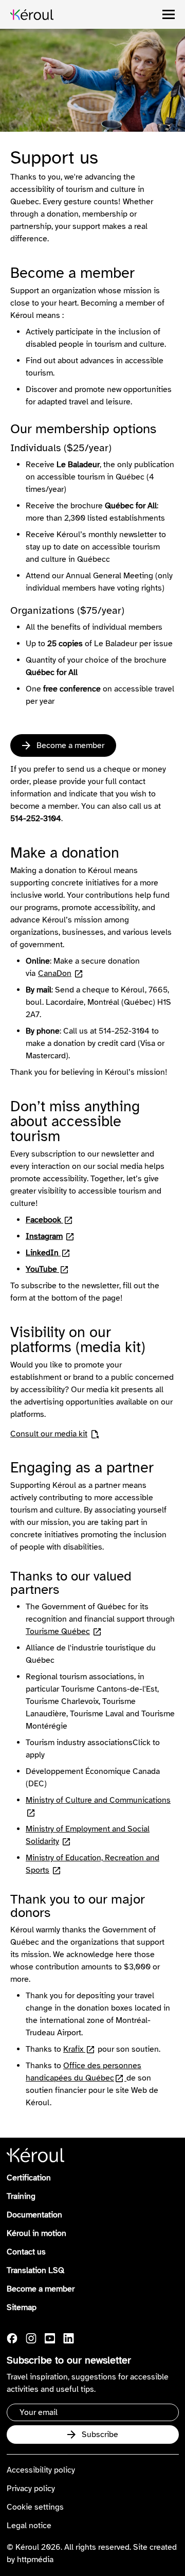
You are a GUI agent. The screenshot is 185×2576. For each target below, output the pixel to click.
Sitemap (22, 2307)
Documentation (34, 2215)
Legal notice (29, 2526)
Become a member (41, 2289)
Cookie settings (35, 2507)
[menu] (169, 14)
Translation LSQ (35, 2270)
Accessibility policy (41, 2470)
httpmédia (35, 2560)
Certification (29, 2178)
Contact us (26, 2252)
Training (21, 2196)
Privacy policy (31, 2489)
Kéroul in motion (36, 2233)
